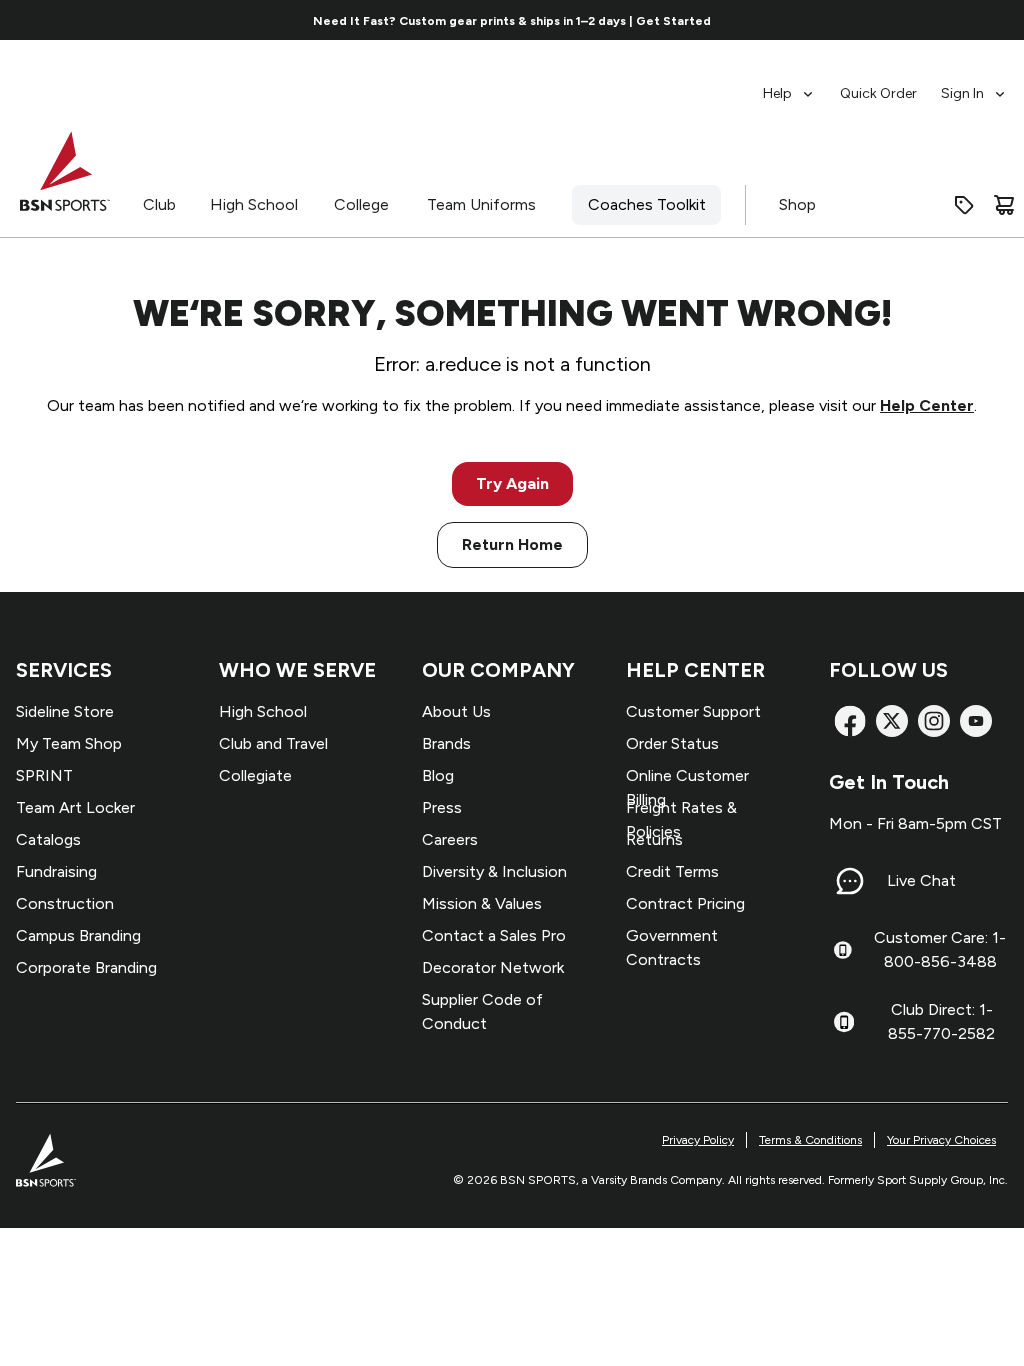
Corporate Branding (86, 967)
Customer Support (693, 711)
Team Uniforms (481, 204)
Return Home (512, 544)
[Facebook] (850, 721)
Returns (654, 839)
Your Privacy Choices (941, 1140)
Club (159, 204)
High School (254, 204)
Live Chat (921, 880)
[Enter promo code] (964, 205)
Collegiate (255, 775)
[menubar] (885, 84)
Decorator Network (493, 967)
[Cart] (1004, 205)
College (361, 204)
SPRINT (44, 775)
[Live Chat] (850, 881)
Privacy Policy (698, 1140)
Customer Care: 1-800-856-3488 (940, 949)
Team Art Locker (75, 807)
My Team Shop (69, 743)
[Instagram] (934, 721)
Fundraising (56, 871)
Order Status (672, 743)
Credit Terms (672, 871)
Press (442, 807)
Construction (65, 903)
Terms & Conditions (810, 1140)
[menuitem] (789, 84)
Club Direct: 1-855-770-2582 (941, 1021)
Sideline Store (65, 711)
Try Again (512, 483)
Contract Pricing (685, 903)
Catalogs (48, 839)
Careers (450, 839)
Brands (446, 743)
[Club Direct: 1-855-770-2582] (844, 1022)
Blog (438, 775)
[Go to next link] (884, 20)
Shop (797, 204)
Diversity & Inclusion (494, 871)
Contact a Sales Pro (494, 935)
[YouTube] (976, 721)
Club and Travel (273, 743)
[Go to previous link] (140, 20)
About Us (456, 711)
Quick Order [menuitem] (878, 93)
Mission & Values (482, 903)
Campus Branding (78, 935)
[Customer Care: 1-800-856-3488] (843, 950)
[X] (892, 721)
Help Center (927, 405)
